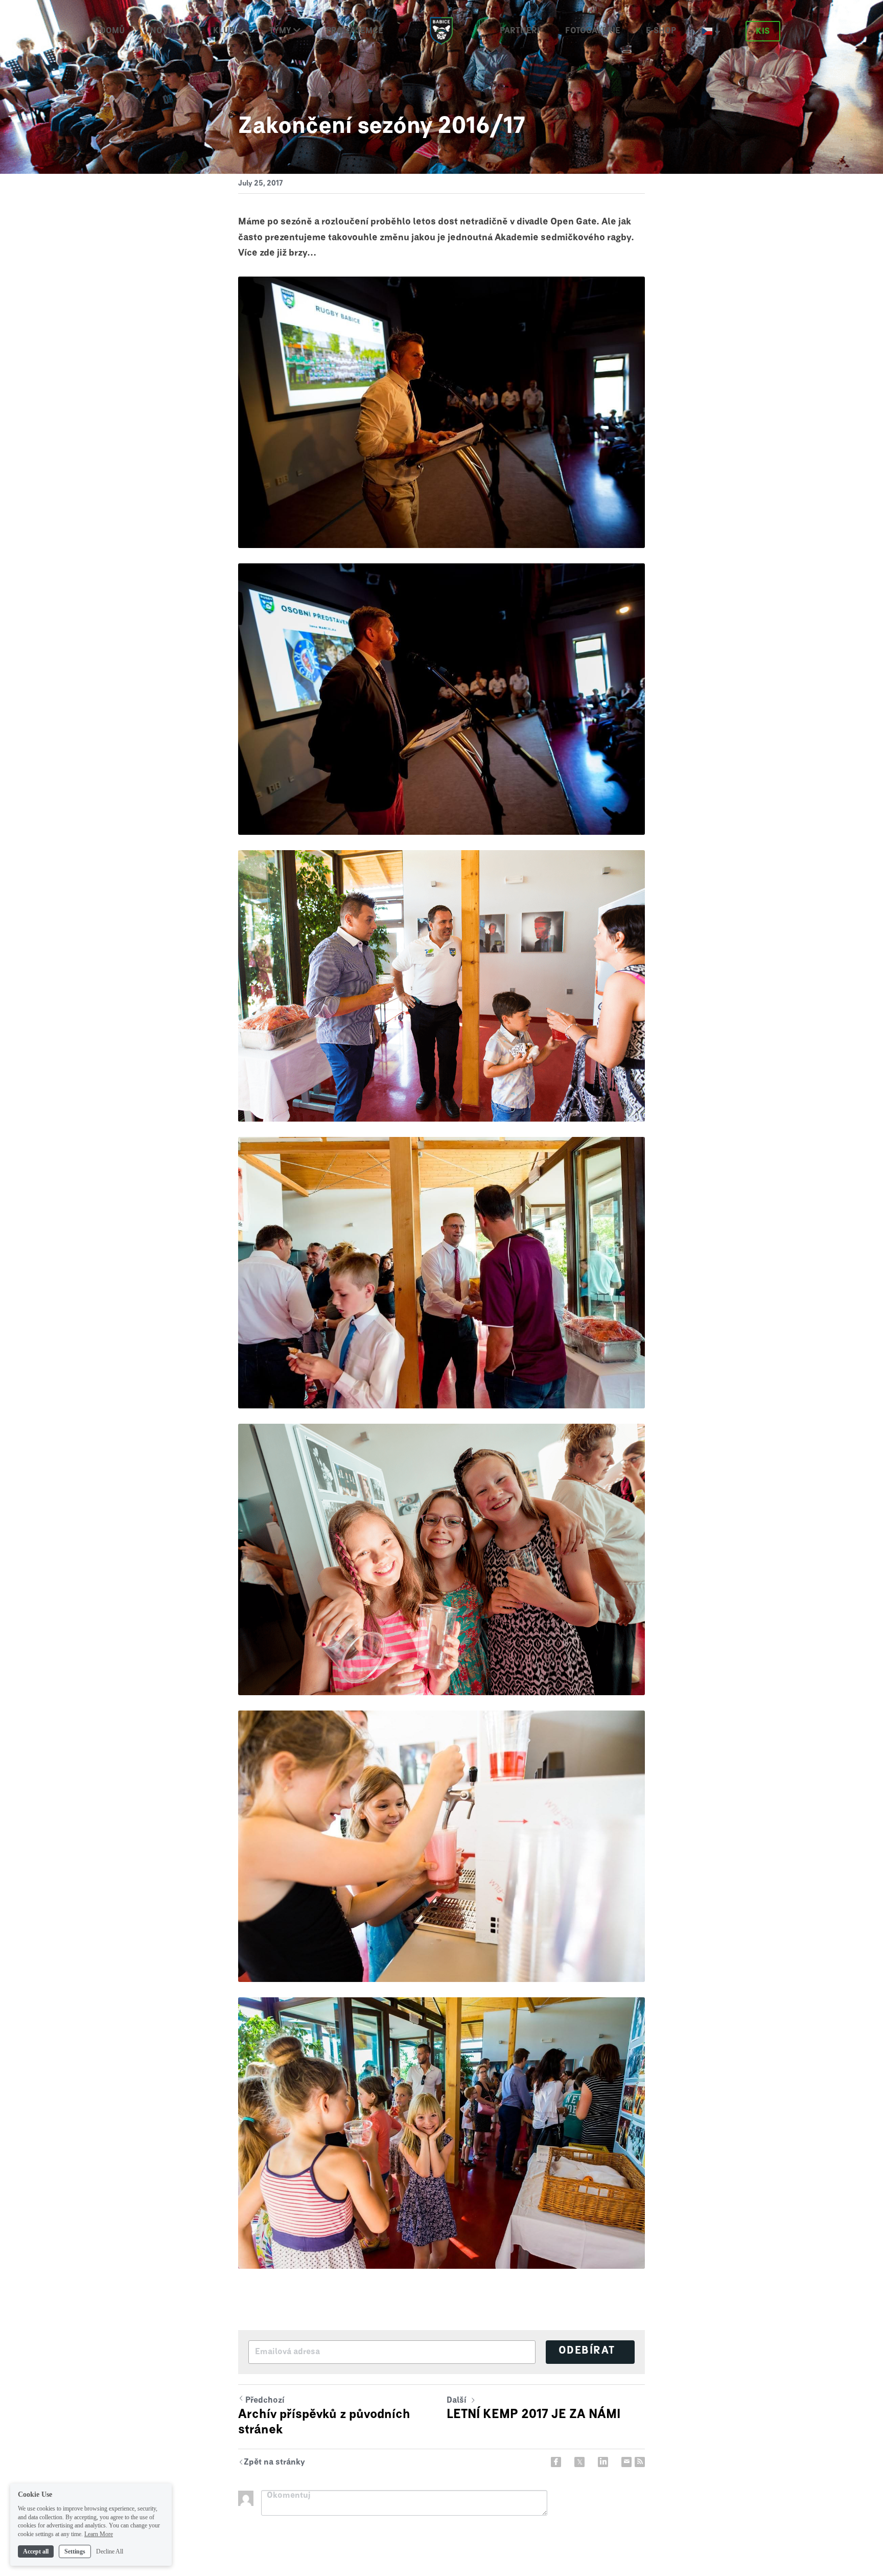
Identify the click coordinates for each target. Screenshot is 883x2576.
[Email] (626, 2462)
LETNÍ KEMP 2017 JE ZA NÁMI (533, 2414)
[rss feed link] (640, 2462)
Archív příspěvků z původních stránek (324, 2422)
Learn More (99, 2534)
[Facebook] (556, 2462)
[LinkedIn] (603, 2462)
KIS (763, 31)
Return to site (272, 2463)
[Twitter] (579, 2462)
